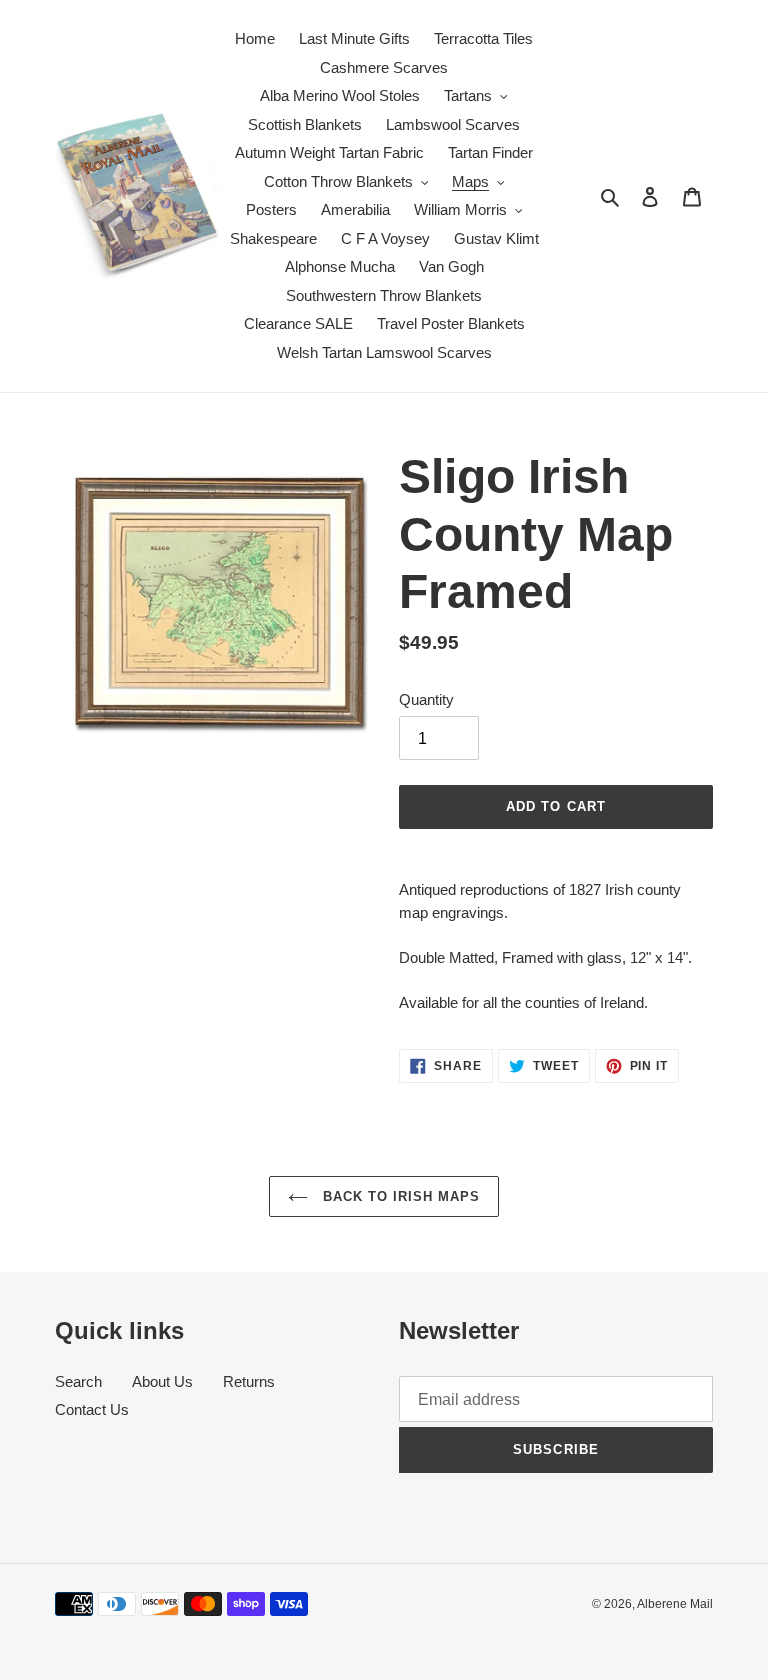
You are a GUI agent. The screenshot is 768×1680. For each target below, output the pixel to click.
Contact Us (92, 1409)
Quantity (426, 699)
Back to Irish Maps (399, 1196)
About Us (162, 1381)
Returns (249, 1381)
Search (78, 1381)
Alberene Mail (675, 1604)
